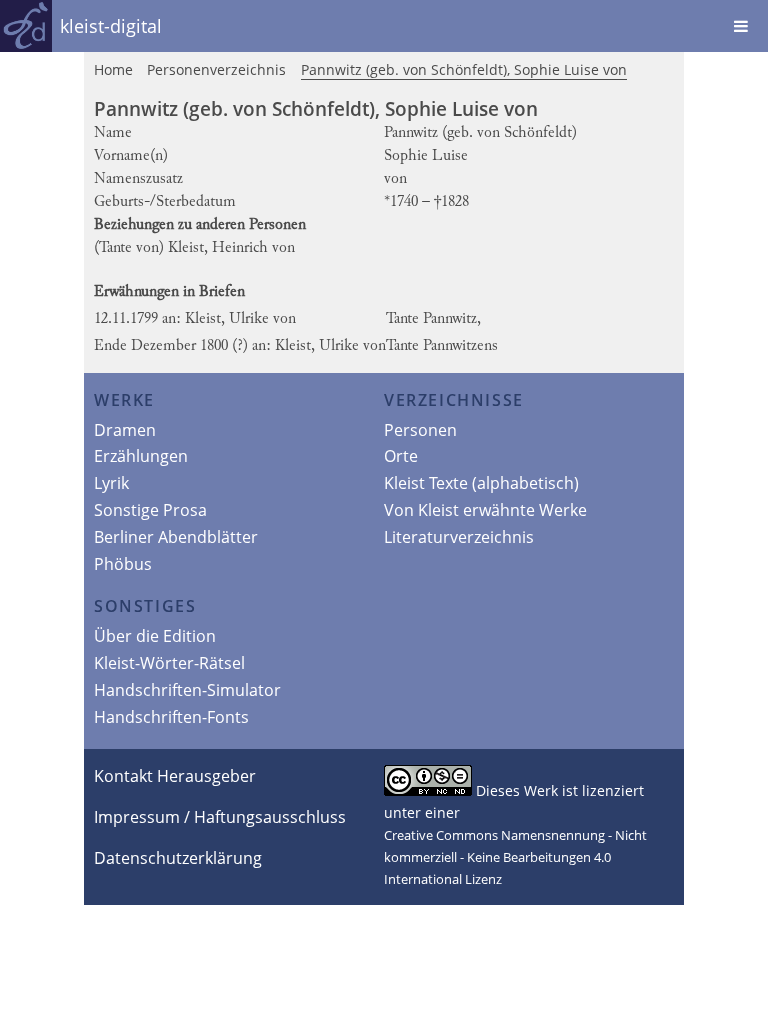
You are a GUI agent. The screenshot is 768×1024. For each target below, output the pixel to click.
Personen (420, 430)
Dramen (125, 430)
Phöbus (123, 564)
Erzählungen (141, 456)
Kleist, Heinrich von (231, 248)
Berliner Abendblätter (176, 537)
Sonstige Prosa (150, 510)
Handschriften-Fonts (171, 717)
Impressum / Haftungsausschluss (220, 817)
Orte (401, 456)
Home (113, 69)
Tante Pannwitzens (442, 346)
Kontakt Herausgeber (175, 776)
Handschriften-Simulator (187, 690)
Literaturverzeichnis (459, 537)
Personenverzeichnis (216, 69)
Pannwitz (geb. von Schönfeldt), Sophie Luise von (464, 69)
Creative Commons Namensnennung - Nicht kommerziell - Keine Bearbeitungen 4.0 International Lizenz (515, 857)
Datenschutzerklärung (178, 858)
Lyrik (111, 483)
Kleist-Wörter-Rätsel (169, 663)
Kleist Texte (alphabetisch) (481, 483)
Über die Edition (155, 636)
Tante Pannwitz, (433, 319)
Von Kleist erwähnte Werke (485, 510)
